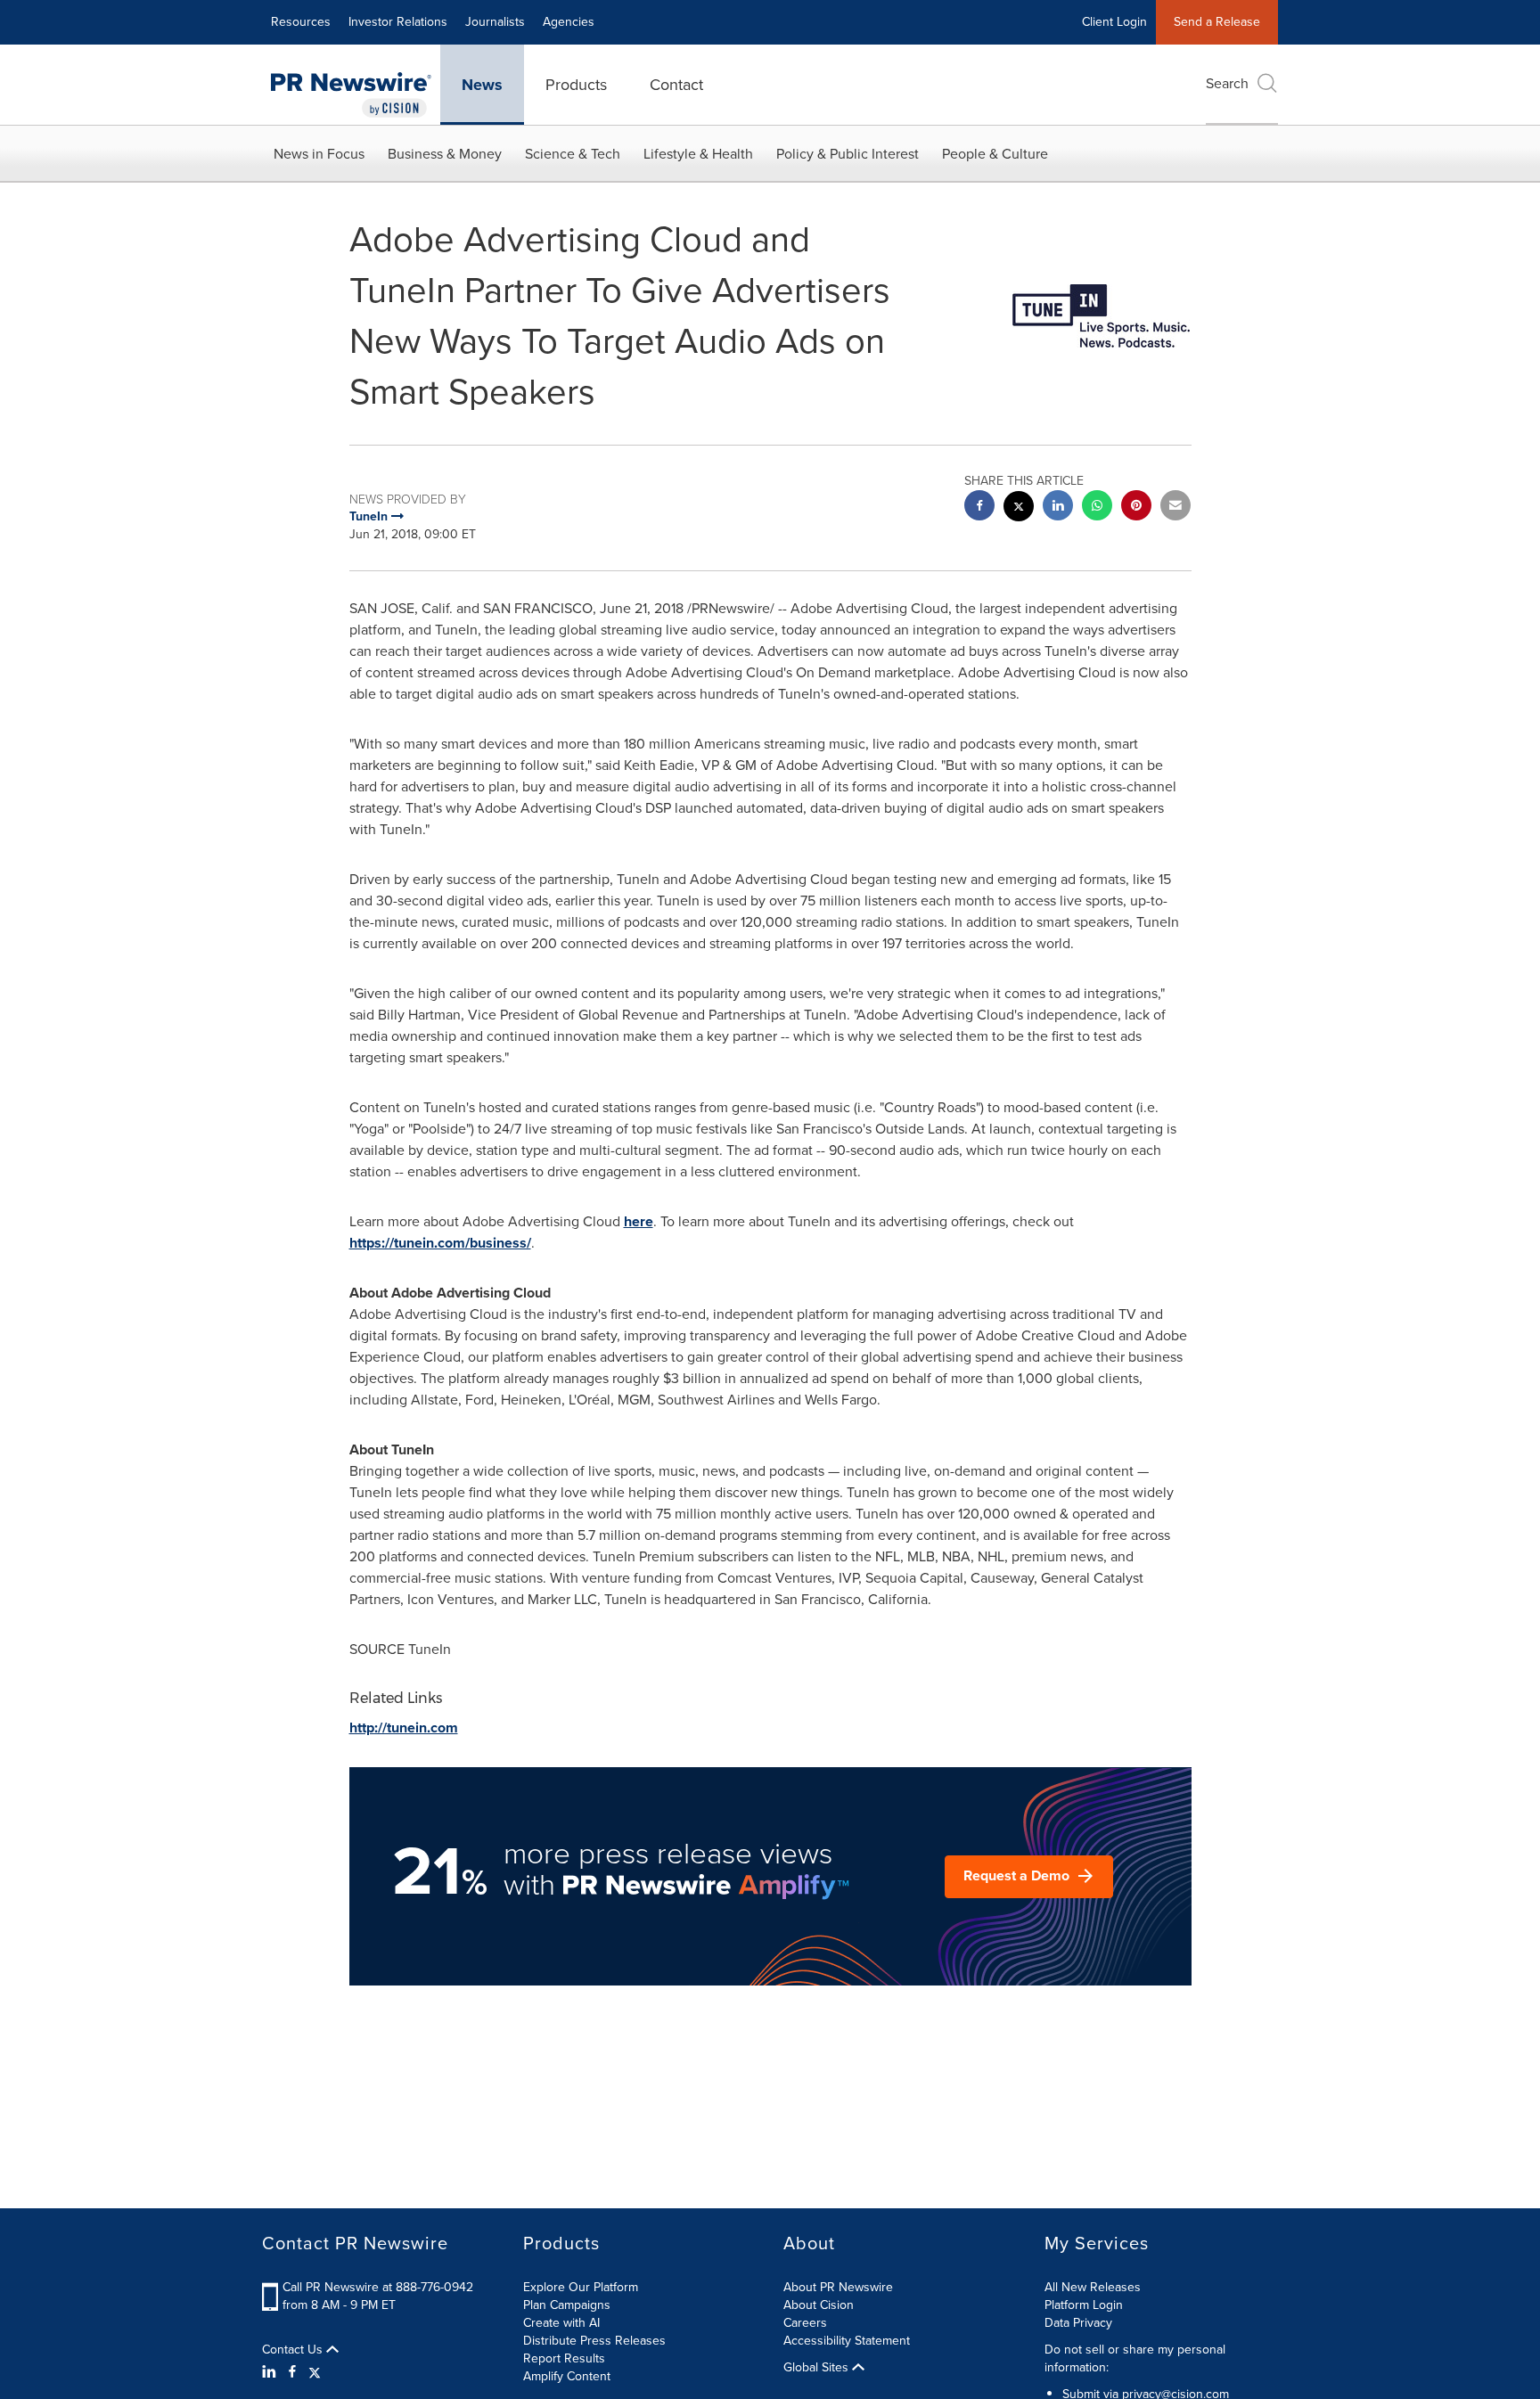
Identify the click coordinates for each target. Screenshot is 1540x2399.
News (482, 85)
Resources (301, 22)
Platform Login (1084, 2305)
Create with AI (561, 2323)
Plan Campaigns (567, 2305)
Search (1227, 83)
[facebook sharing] (979, 508)
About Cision (819, 2305)
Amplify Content (567, 2376)
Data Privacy (1078, 2323)
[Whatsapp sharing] (1097, 508)
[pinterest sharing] (1136, 508)
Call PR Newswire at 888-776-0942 (378, 2287)
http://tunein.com (404, 1728)
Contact (676, 85)
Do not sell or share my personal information (1135, 2358)
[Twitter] (315, 2372)
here (639, 1221)
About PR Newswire (838, 2287)
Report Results (564, 2358)
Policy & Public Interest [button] (848, 154)
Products (576, 85)
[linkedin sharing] (1058, 508)
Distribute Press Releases (594, 2341)
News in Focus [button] (319, 154)
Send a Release (1217, 22)
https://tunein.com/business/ (440, 1243)
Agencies (569, 22)
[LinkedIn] (271, 2372)
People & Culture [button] (995, 154)
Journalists (495, 22)
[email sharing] (1175, 508)
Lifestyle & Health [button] (698, 154)
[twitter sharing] (1019, 508)
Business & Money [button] (445, 154)
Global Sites (818, 2368)
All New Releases (1093, 2287)
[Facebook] (292, 2372)
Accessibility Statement (847, 2341)
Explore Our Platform (581, 2287)
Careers (805, 2323)
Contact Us (294, 2350)
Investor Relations (398, 22)
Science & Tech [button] (573, 154)
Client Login (1114, 22)
